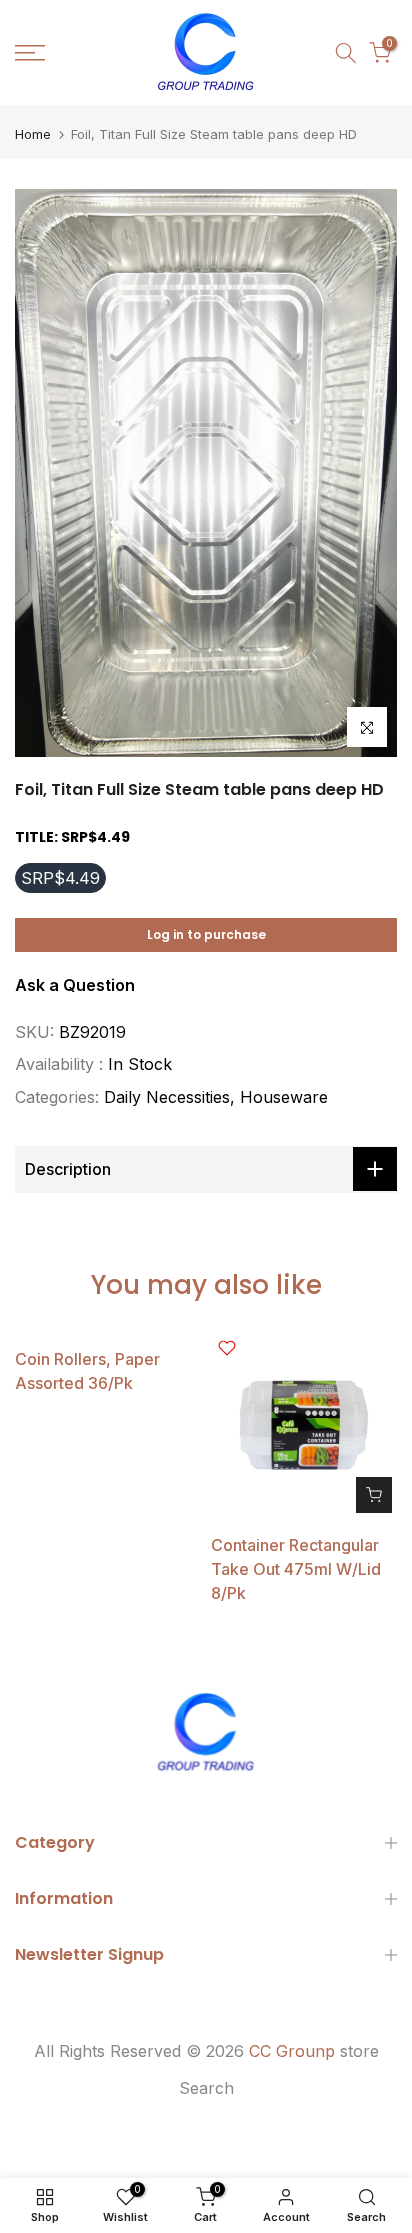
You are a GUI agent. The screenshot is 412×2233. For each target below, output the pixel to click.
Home (33, 134)
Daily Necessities (167, 1097)
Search (206, 2088)
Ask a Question (75, 985)
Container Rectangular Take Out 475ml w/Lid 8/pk (296, 1569)
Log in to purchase (206, 934)
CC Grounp (292, 2051)
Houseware (284, 1097)
